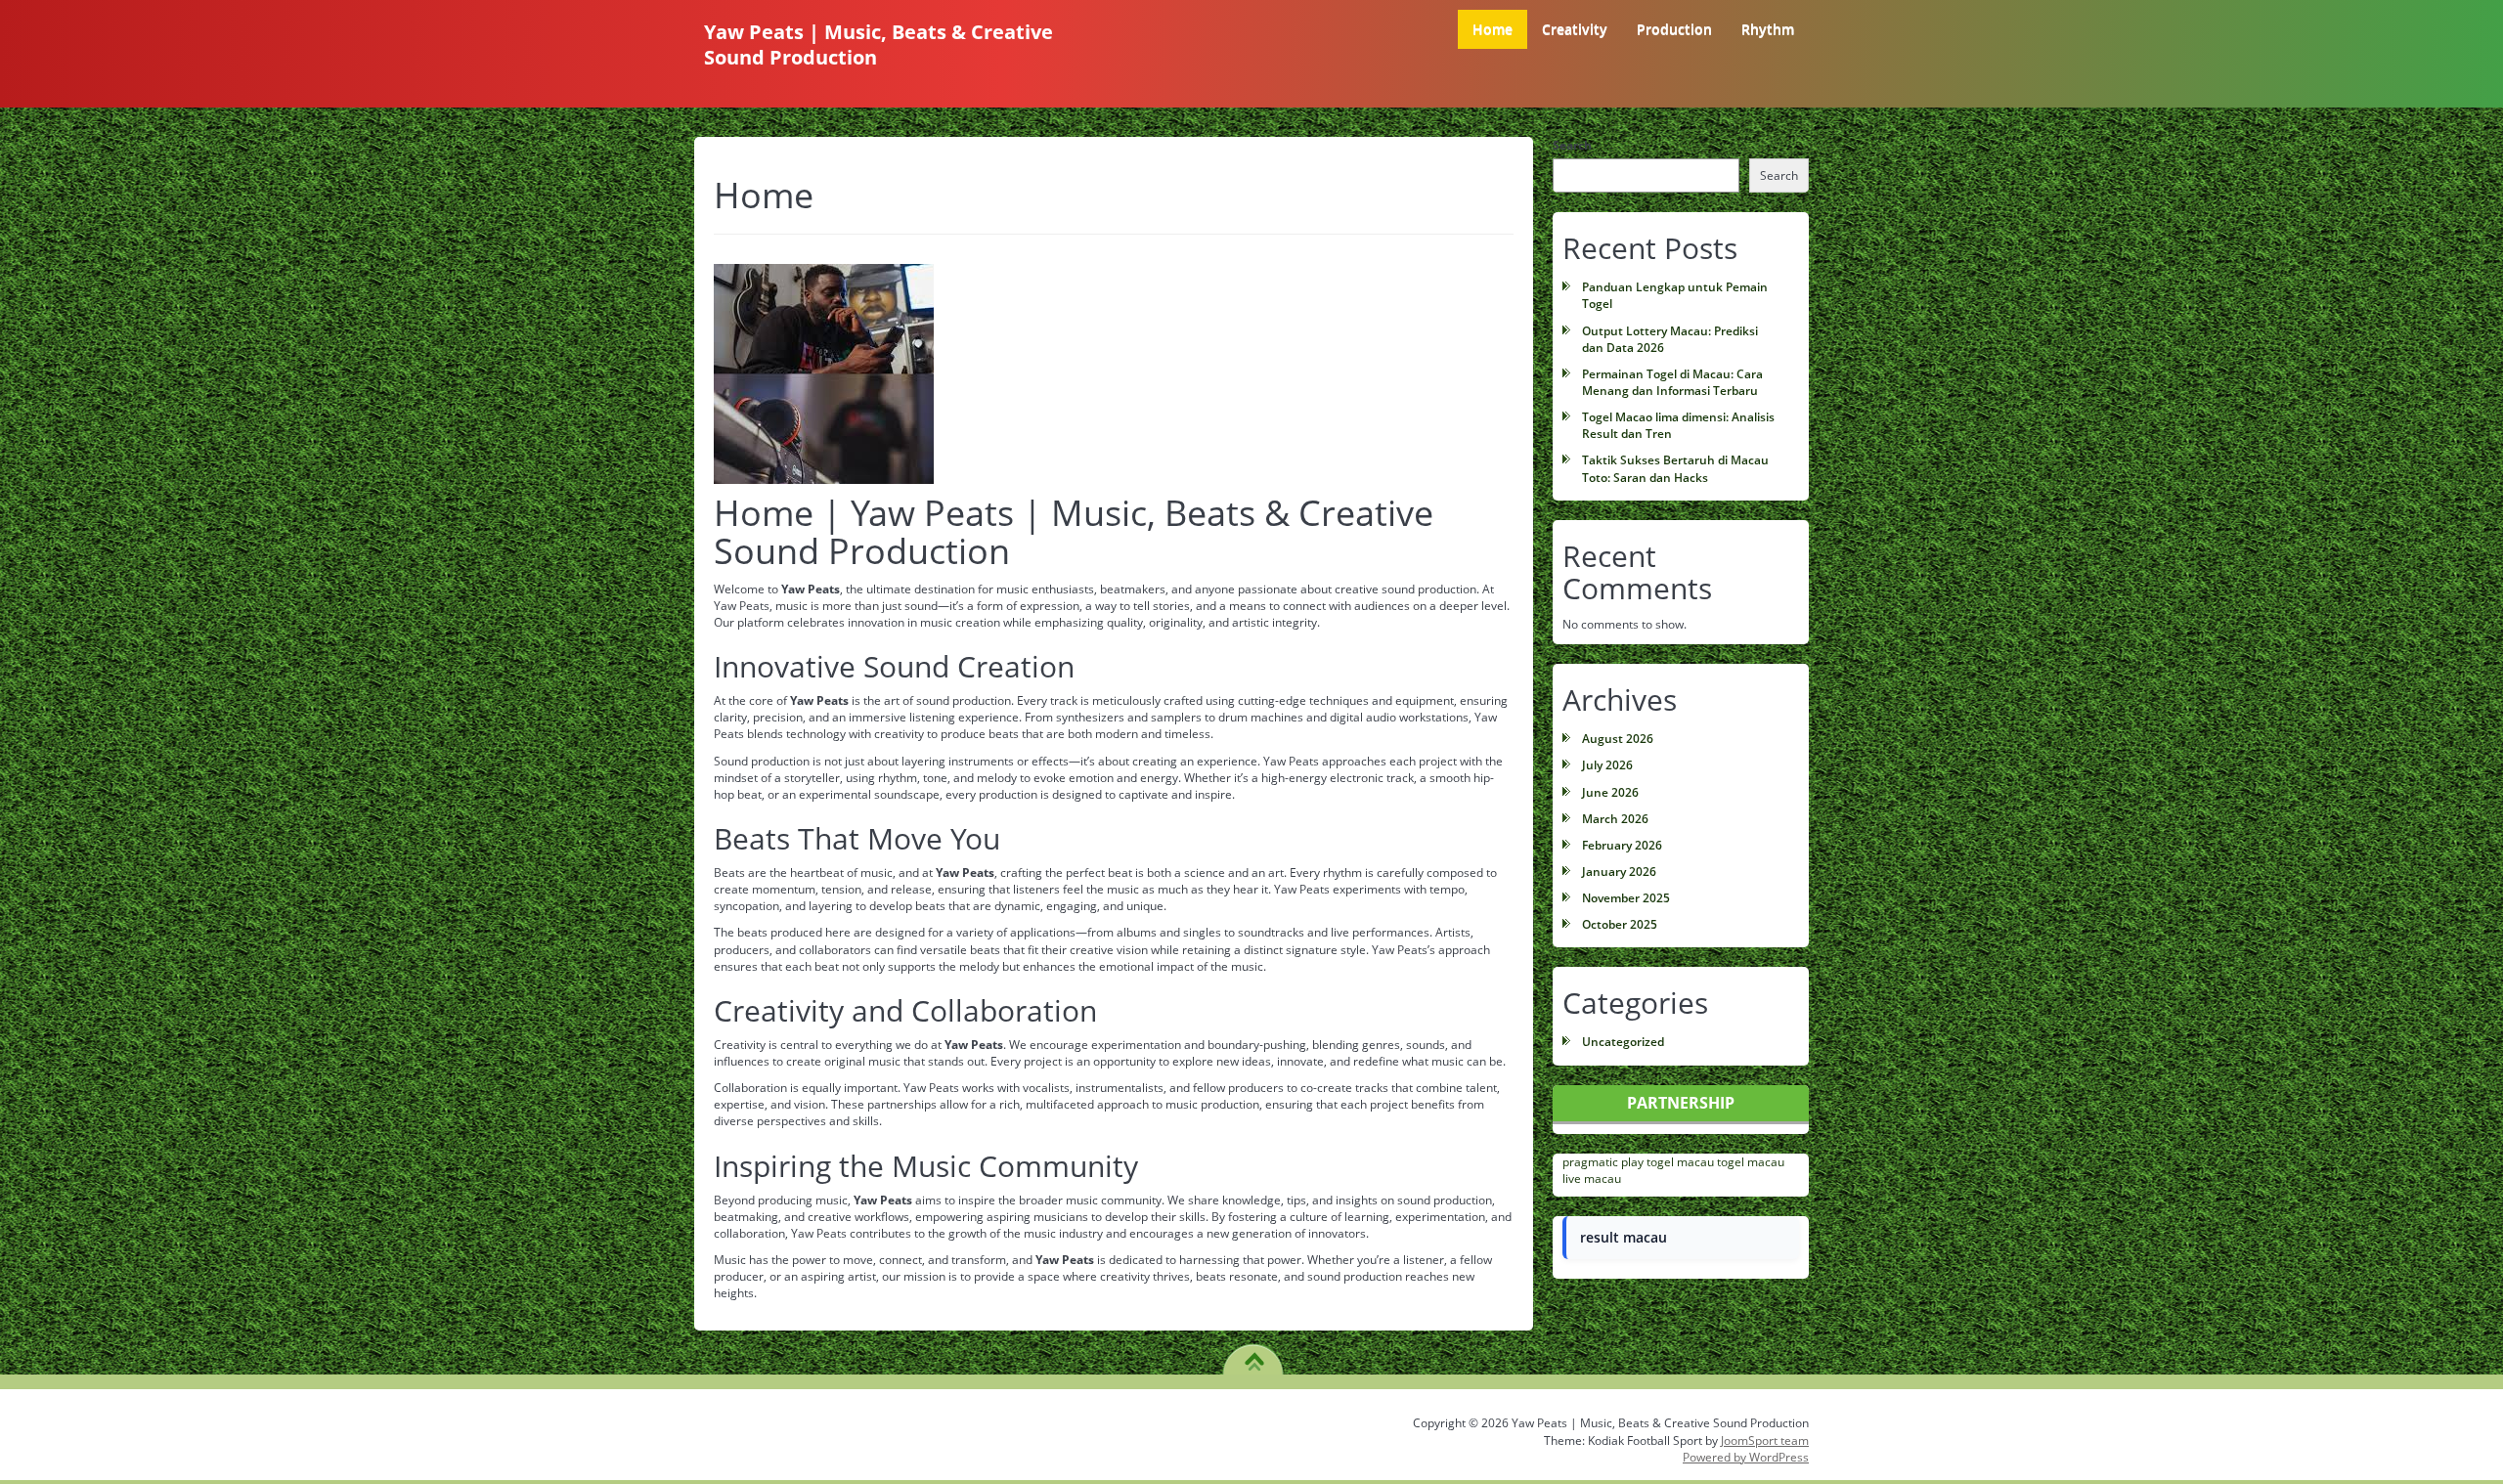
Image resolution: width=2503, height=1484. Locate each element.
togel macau (1680, 1162)
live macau (1592, 1178)
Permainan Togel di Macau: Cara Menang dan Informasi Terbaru (1672, 382)
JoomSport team (1765, 1440)
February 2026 (1622, 845)
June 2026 (1610, 792)
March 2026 (1615, 819)
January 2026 (1619, 872)
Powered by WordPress (1746, 1457)
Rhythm (1768, 29)
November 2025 (1626, 898)
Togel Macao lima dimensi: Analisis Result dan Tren (1678, 425)
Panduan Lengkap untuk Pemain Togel (1675, 295)
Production (1674, 29)
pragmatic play (1603, 1162)
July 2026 (1607, 765)
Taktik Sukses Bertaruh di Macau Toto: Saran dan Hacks (1675, 468)
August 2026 (1618, 739)
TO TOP (1254, 1355)
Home (1493, 29)
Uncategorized (1623, 1042)
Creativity (1575, 29)
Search (1572, 145)
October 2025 (1620, 924)
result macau (1624, 1237)
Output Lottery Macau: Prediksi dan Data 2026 (1670, 339)
